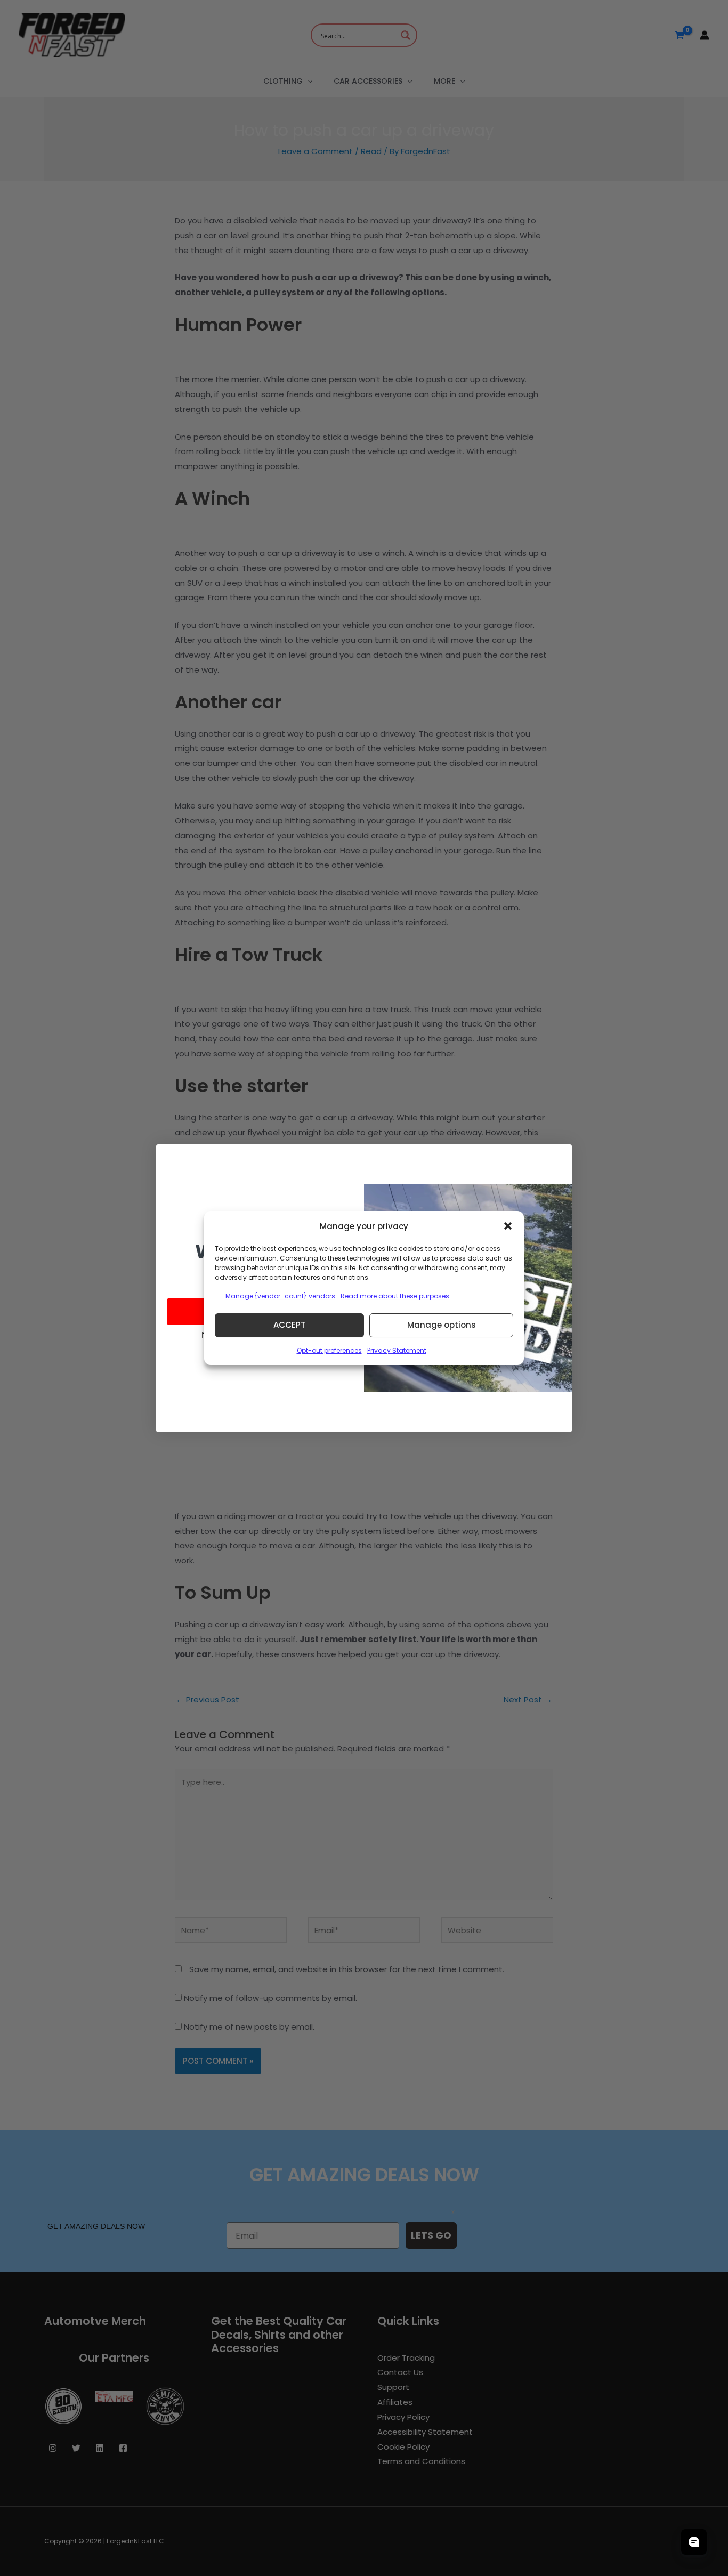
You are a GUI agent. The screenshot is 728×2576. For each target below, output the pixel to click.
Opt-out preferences (329, 1350)
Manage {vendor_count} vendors (280, 1296)
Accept (289, 1325)
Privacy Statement (397, 1350)
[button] (508, 1226)
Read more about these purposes (395, 1296)
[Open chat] (694, 2542)
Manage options (442, 1325)
